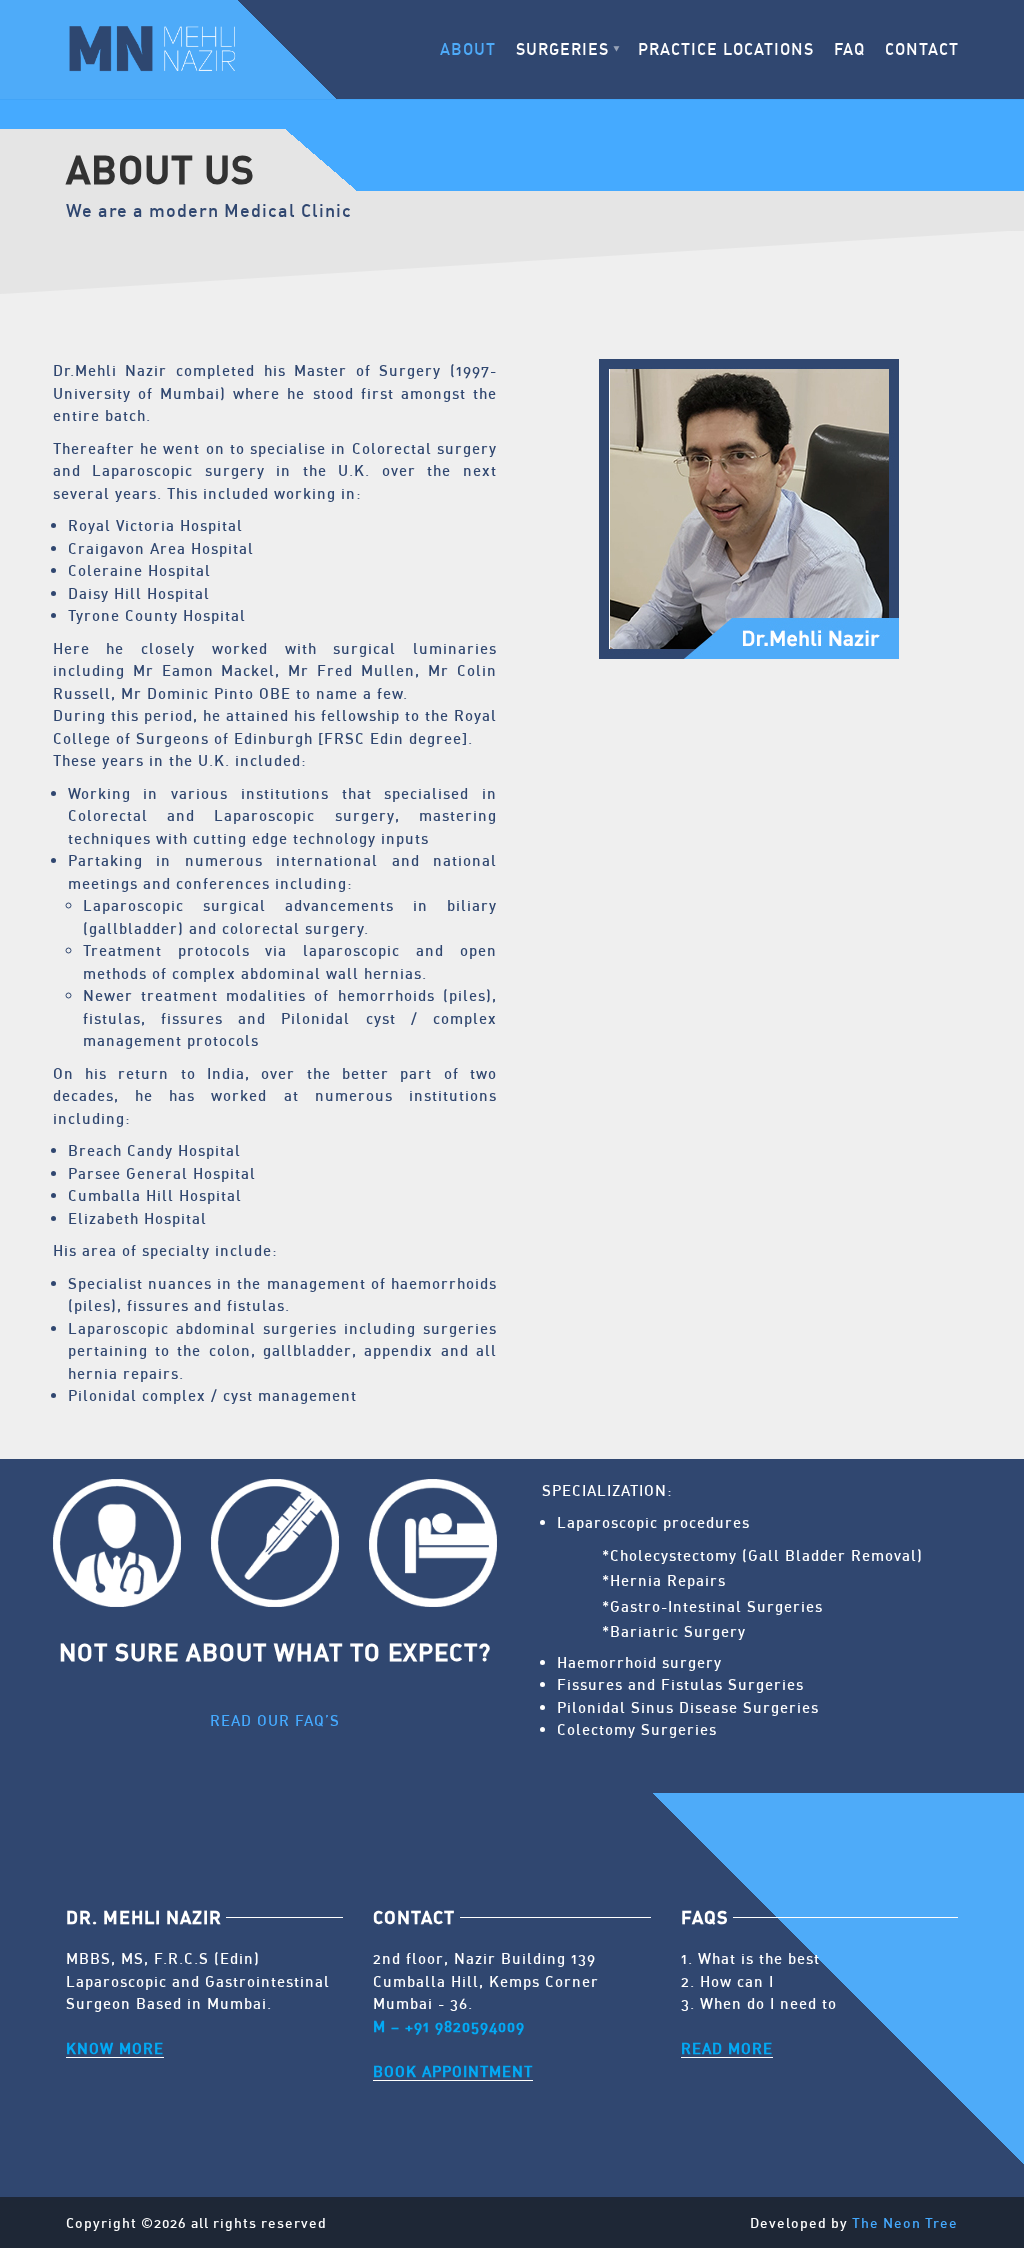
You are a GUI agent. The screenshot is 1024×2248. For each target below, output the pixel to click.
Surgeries (562, 49)
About (468, 49)
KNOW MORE (115, 2048)
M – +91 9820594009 (449, 2026)
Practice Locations (726, 49)
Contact (922, 49)
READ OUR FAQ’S (275, 1720)
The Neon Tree (905, 2222)
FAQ (849, 49)
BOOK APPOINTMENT (453, 2071)
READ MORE (727, 2048)
